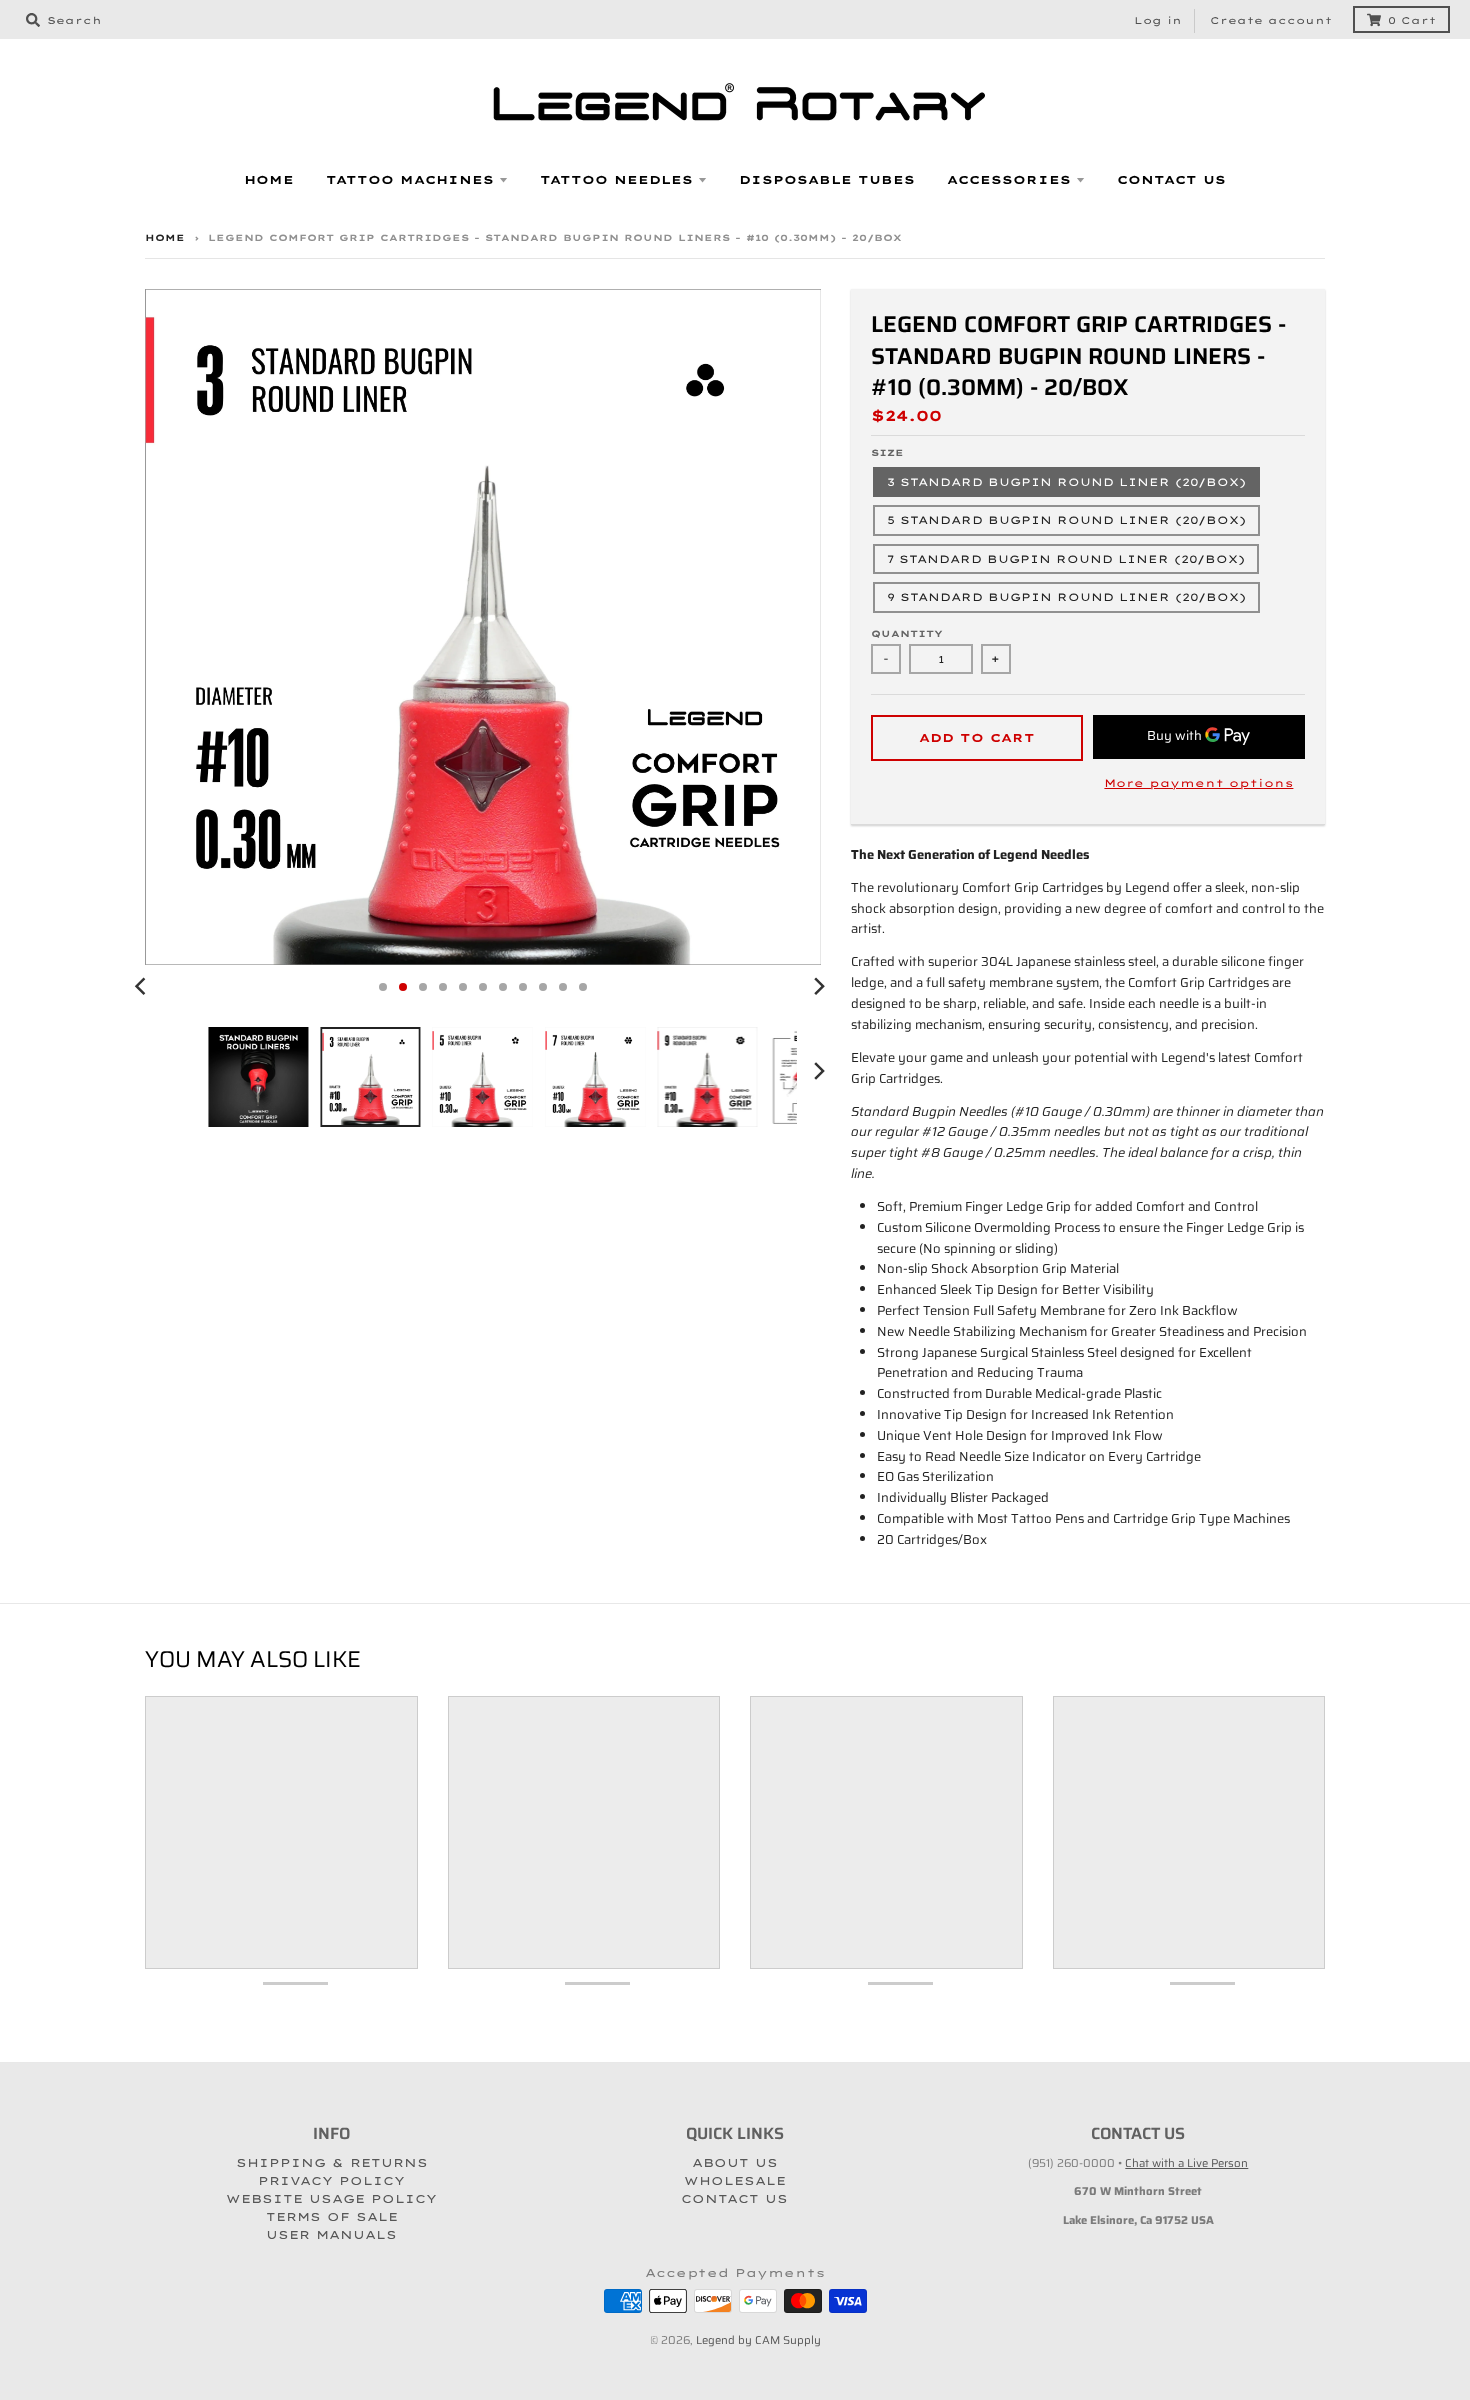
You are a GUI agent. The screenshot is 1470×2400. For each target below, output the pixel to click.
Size (887, 452)
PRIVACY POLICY (331, 2181)
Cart (1412, 20)
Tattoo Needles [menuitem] (616, 180)
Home (165, 237)
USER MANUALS (331, 2235)
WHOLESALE (735, 2181)
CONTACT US (734, 2199)
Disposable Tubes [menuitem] (827, 180)
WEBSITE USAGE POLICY (331, 2199)
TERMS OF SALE (332, 2217)
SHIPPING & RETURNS (332, 2163)
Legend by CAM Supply (758, 2340)
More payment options (1198, 783)
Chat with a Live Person (1186, 2163)
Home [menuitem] (269, 180)
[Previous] (143, 987)
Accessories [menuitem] (1009, 180)
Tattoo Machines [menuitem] (410, 180)
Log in (1158, 20)
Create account (1271, 20)
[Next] (819, 987)
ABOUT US (735, 2163)
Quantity (907, 633)
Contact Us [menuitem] (1171, 180)
